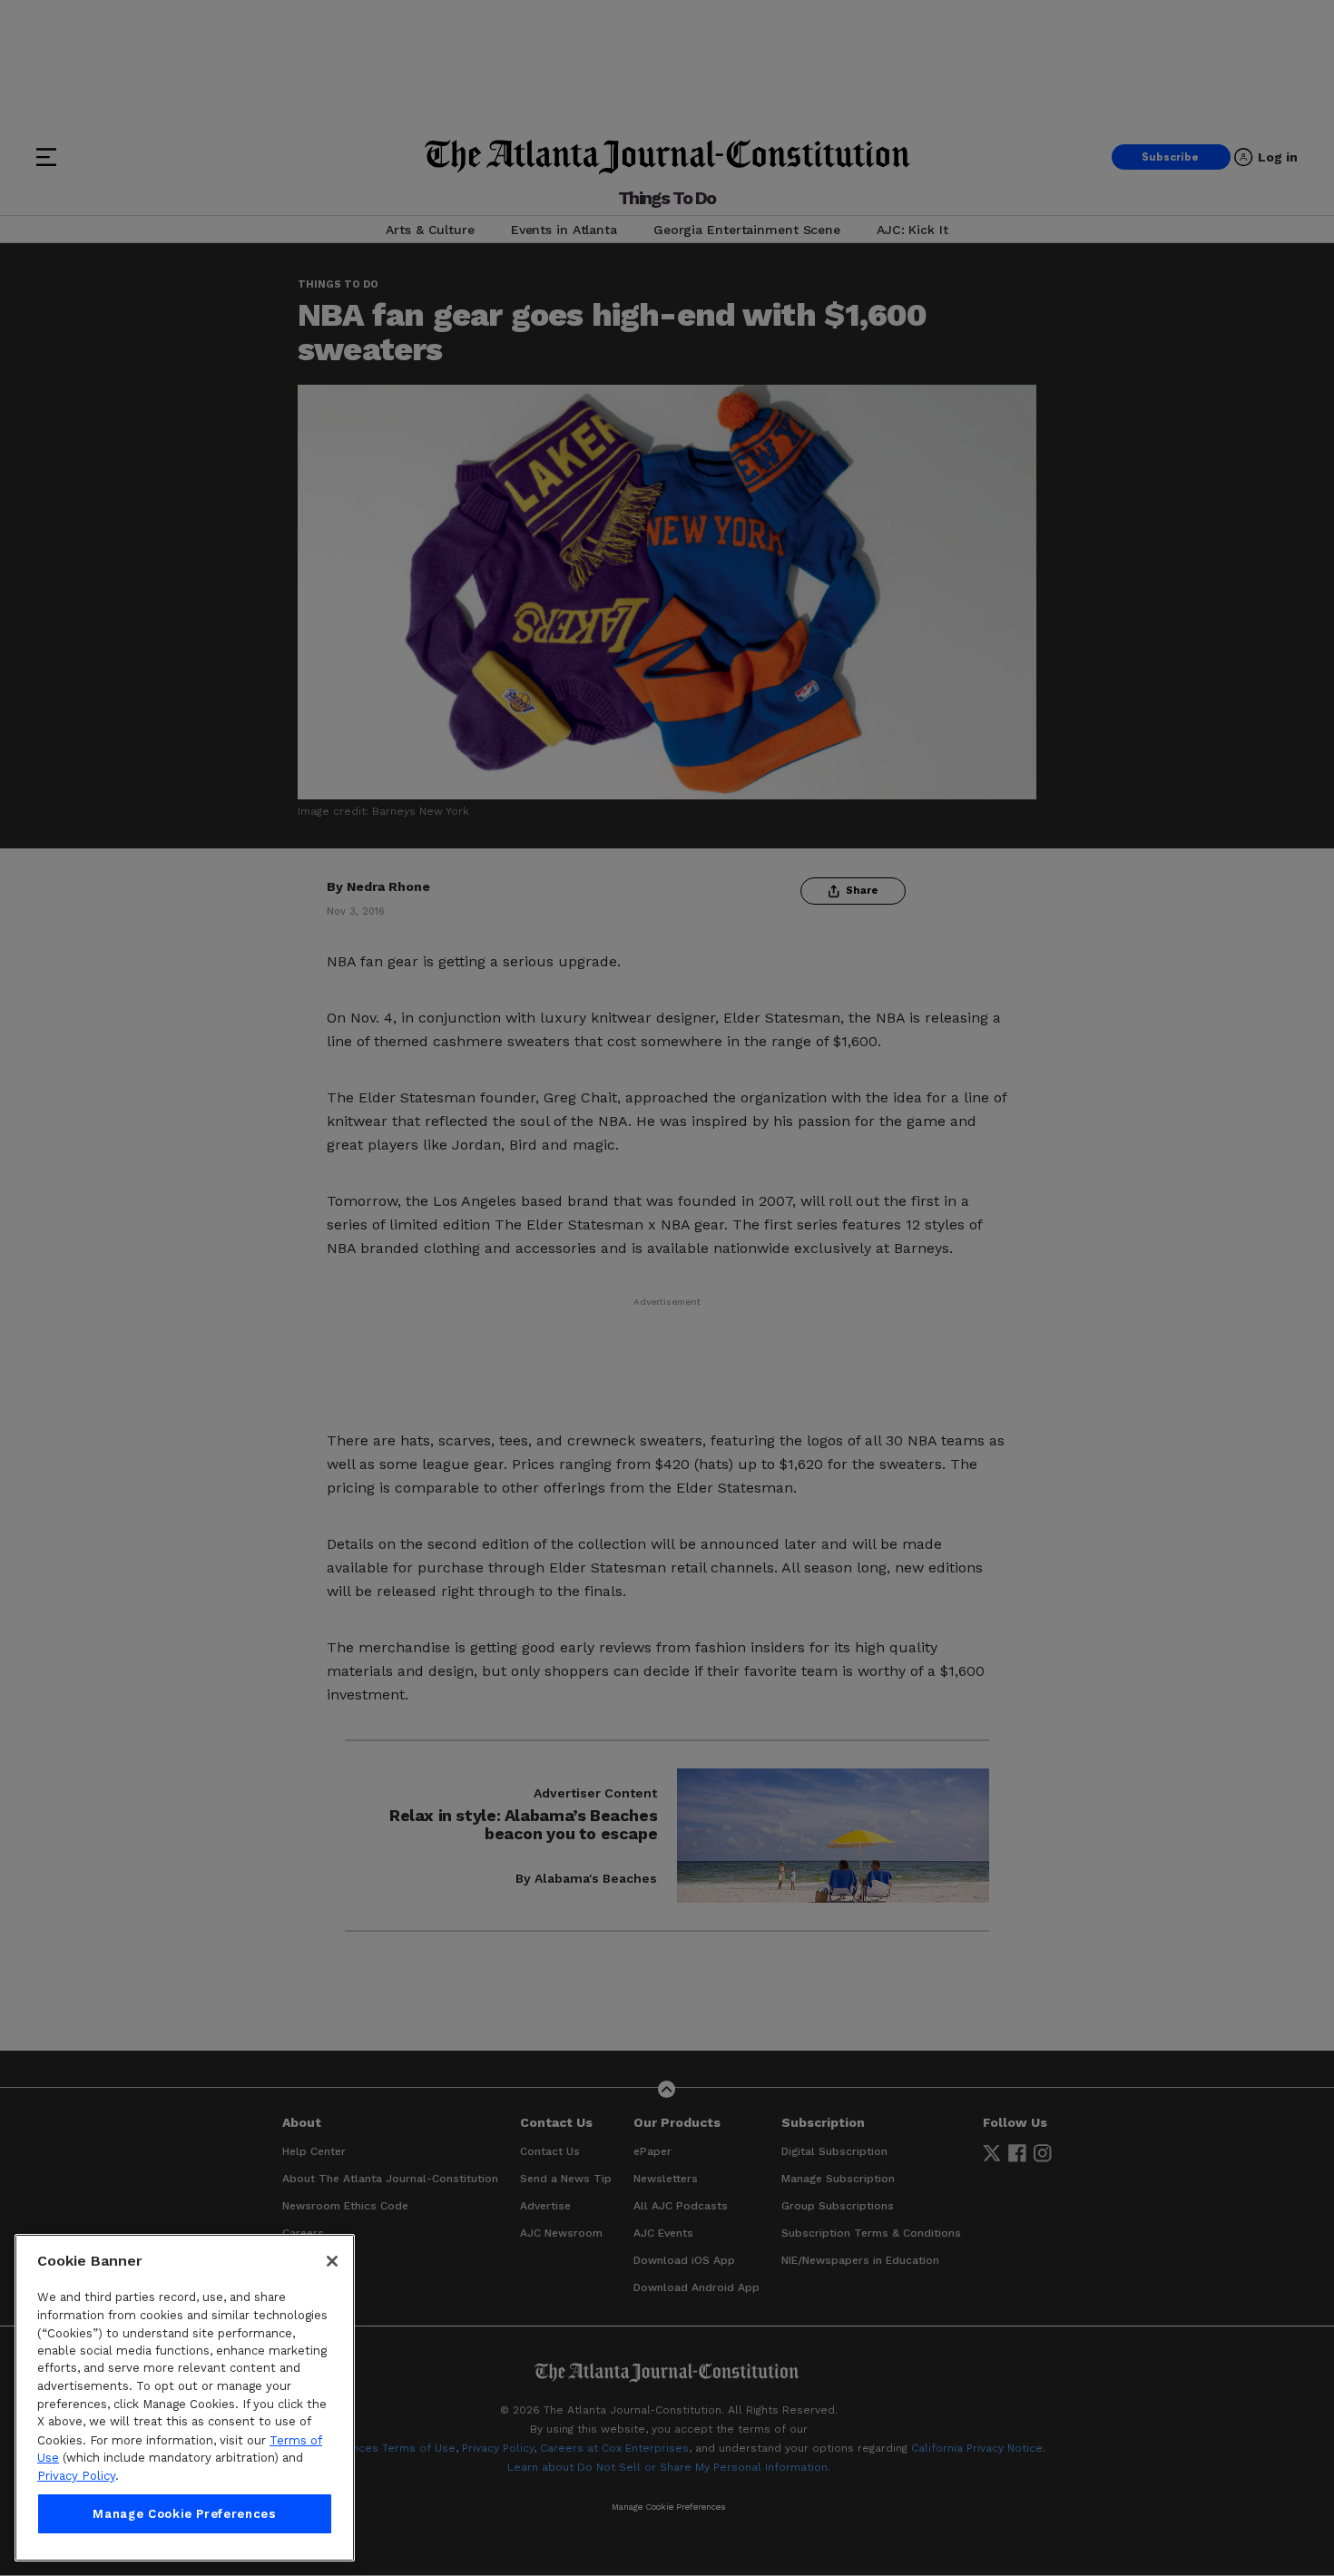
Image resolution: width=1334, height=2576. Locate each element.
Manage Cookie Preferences (184, 2514)
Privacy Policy (76, 2476)
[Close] (332, 2261)
